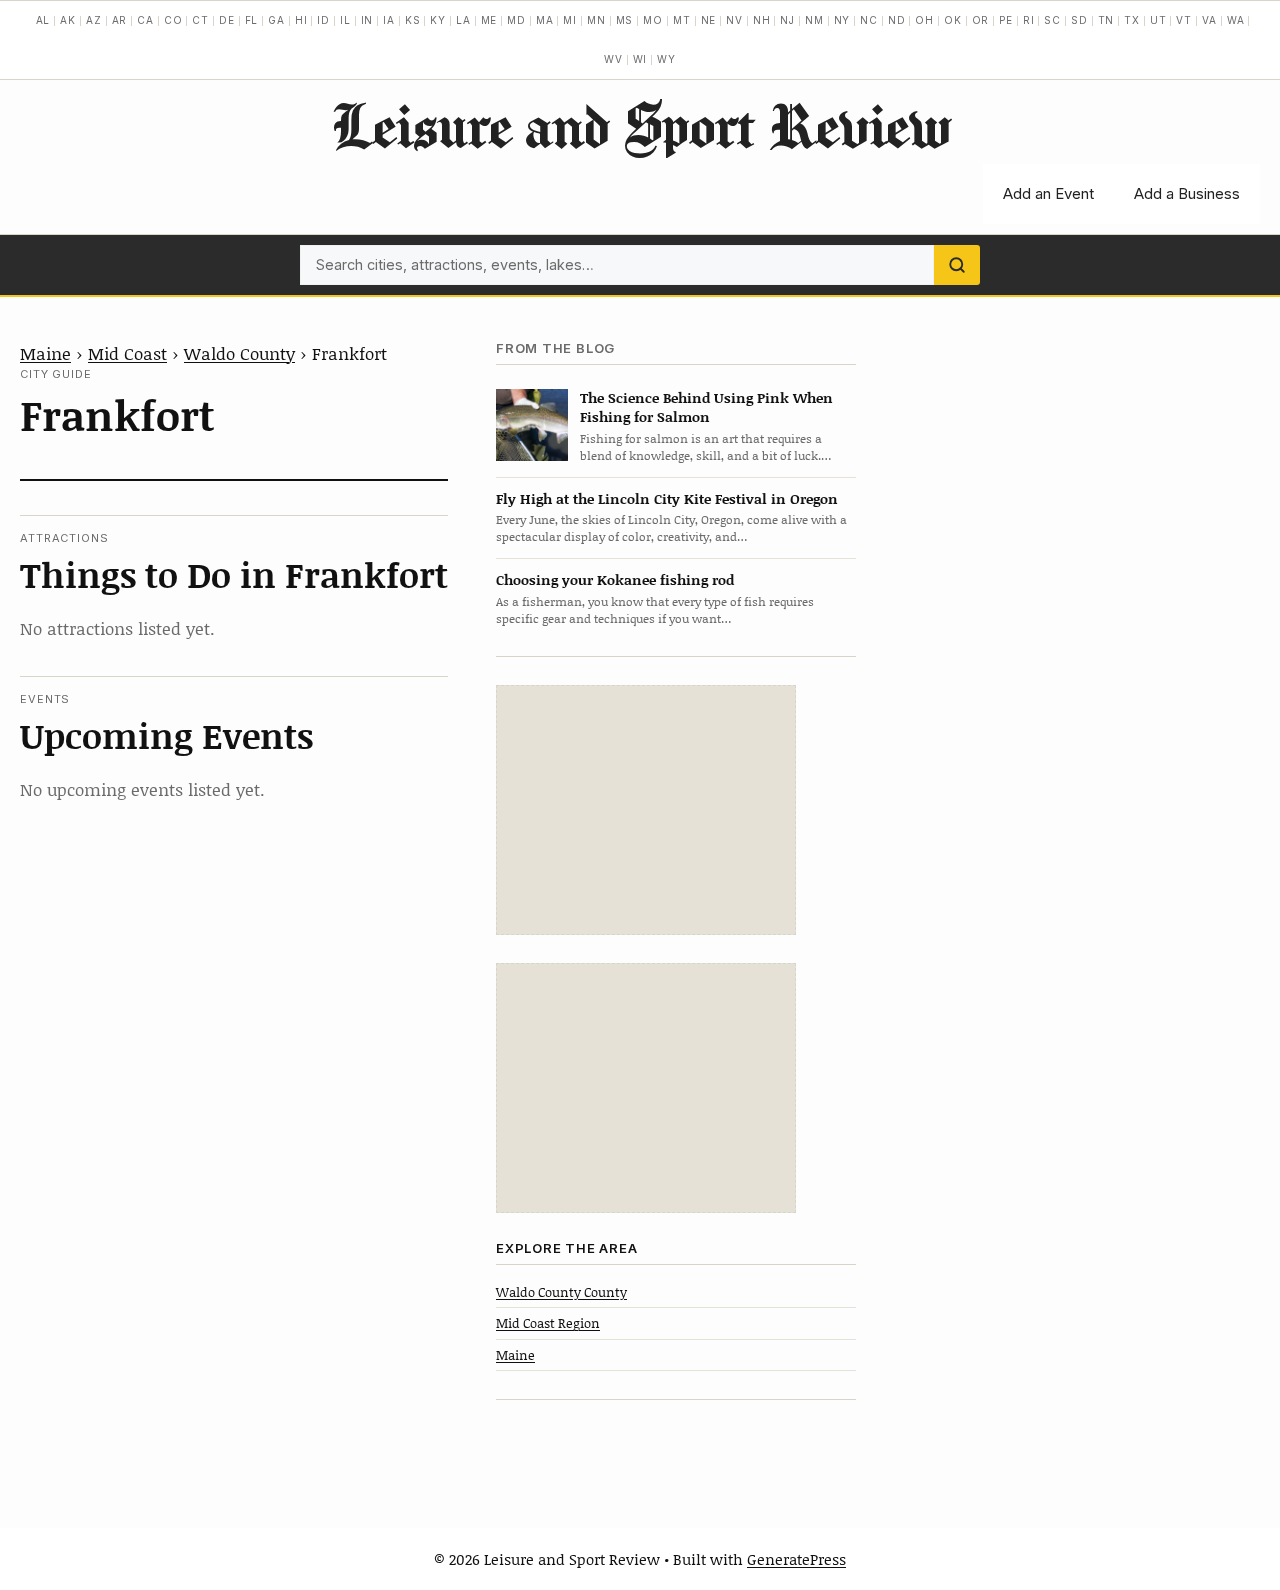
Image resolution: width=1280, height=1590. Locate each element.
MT (682, 20)
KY (438, 20)
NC (869, 20)
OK (953, 20)
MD (516, 20)
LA (463, 20)
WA (1236, 20)
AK (68, 20)
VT (1184, 20)
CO (173, 20)
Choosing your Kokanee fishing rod (615, 579)
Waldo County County (561, 1292)
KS (413, 20)
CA (145, 20)
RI (1029, 20)
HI (301, 20)
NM (814, 20)
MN (596, 20)
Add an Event (1048, 193)
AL (43, 20)
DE (227, 20)
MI (570, 20)
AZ (94, 20)
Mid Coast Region (548, 1323)
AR (120, 20)
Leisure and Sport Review (640, 125)
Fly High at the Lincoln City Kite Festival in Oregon (667, 498)
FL (252, 20)
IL (345, 20)
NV (734, 20)
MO (653, 20)
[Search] (957, 265)
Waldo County (239, 353)
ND (897, 20)
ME (489, 20)
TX (1132, 20)
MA (545, 20)
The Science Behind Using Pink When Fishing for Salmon (706, 407)
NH (762, 20)
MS (625, 20)
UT (1158, 20)
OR (981, 20)
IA (389, 20)
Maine (45, 353)
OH (924, 20)
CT (200, 20)
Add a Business (1187, 193)
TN (1106, 20)
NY (842, 20)
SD (1079, 20)
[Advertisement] (646, 810)
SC (1052, 20)
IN (367, 20)
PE (1006, 20)
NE (709, 20)
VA (1209, 20)
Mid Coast (127, 353)
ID (323, 20)
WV (613, 59)
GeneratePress (796, 1559)
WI (640, 59)
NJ (787, 20)
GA (276, 20)
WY (666, 59)
